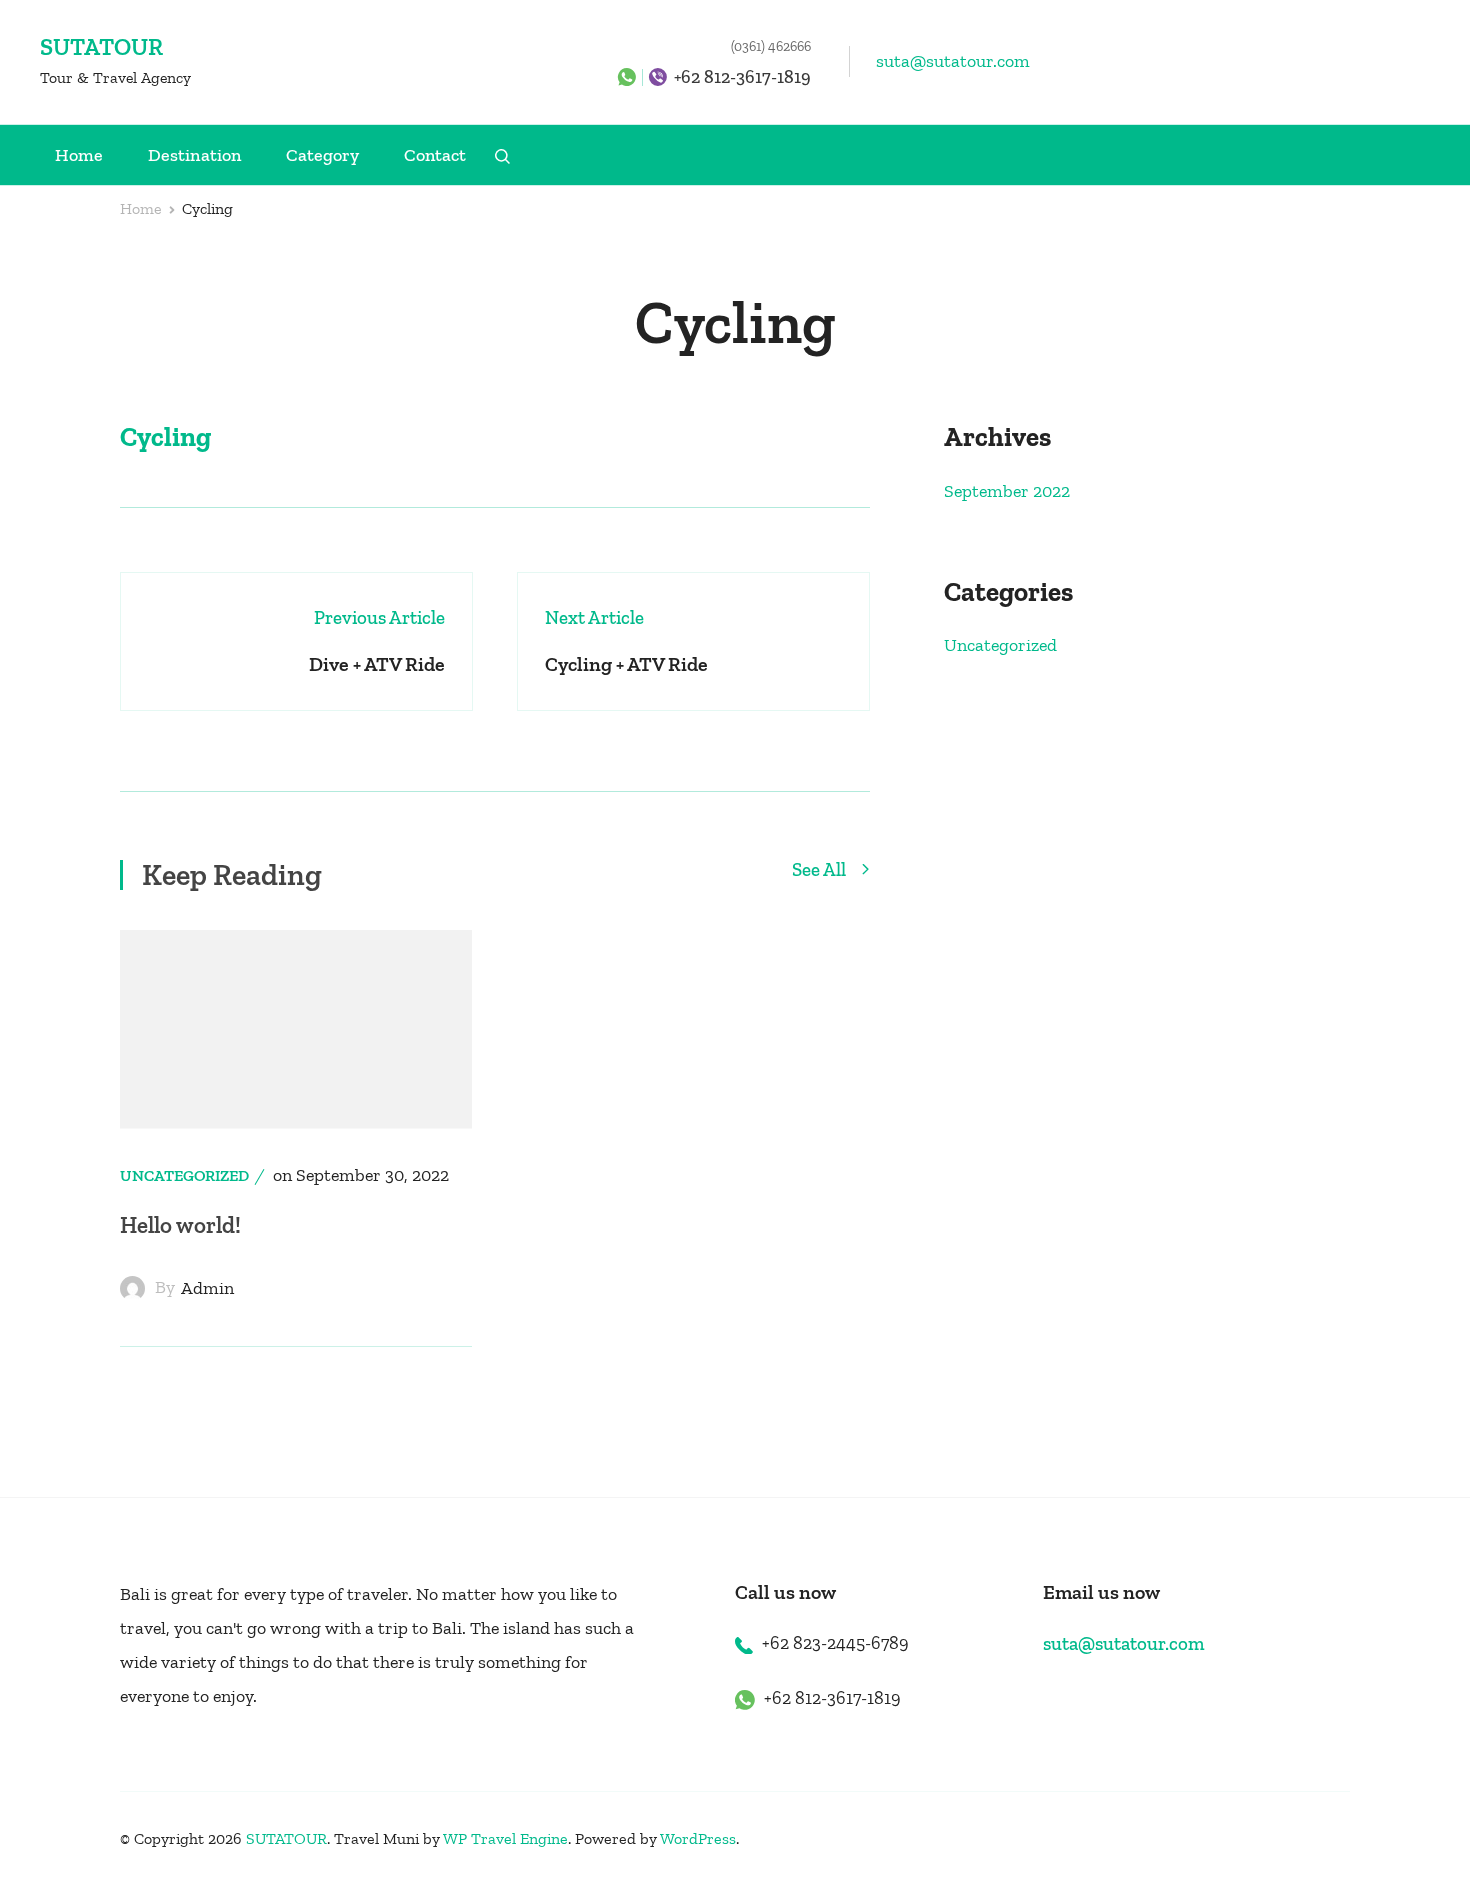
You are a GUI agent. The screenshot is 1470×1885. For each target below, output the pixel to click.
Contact (435, 155)
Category (322, 155)
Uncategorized (184, 1175)
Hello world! (180, 1225)
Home (79, 155)
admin (207, 1288)
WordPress (698, 1838)
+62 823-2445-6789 (835, 1643)
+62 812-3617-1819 (742, 77)
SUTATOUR (101, 46)
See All (821, 870)
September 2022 (1007, 491)
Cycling (165, 437)
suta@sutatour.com (953, 61)
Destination (194, 155)
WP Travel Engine (505, 1838)
